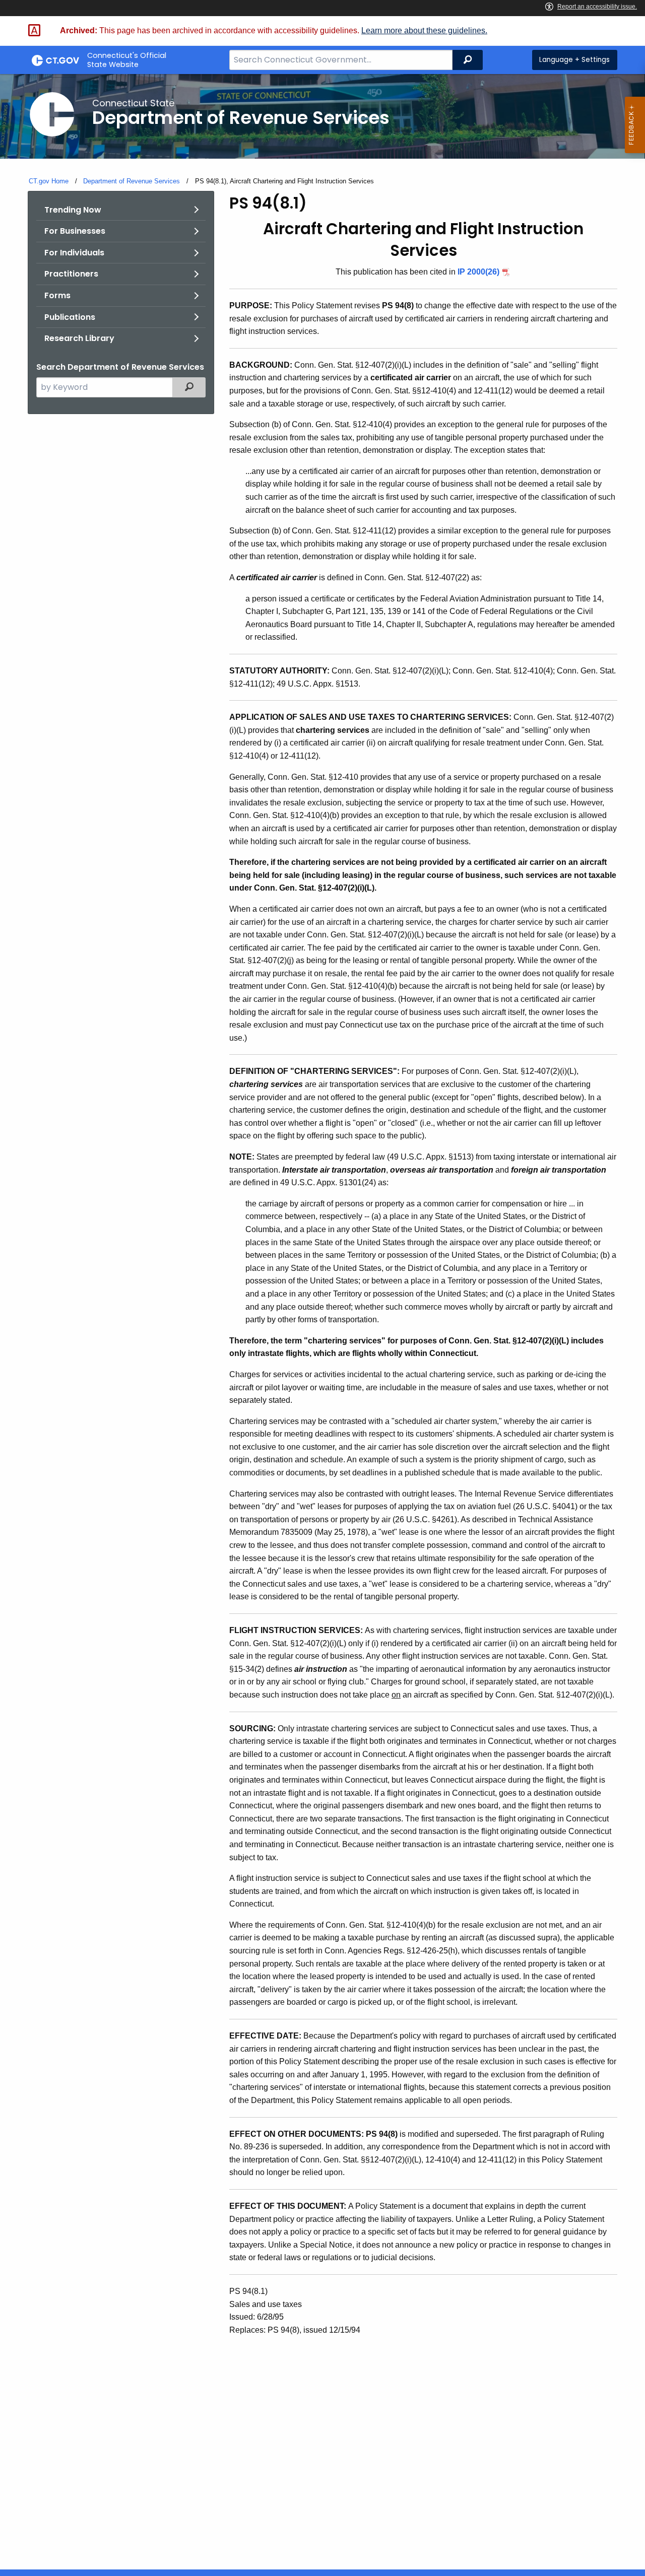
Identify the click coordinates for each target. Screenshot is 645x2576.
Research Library (79, 338)
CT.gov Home (49, 181)
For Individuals (74, 253)
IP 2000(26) (478, 272)
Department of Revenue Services (132, 181)
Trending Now (73, 210)
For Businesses (75, 231)
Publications (70, 317)
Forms (57, 295)
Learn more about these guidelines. (424, 30)
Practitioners (71, 274)
